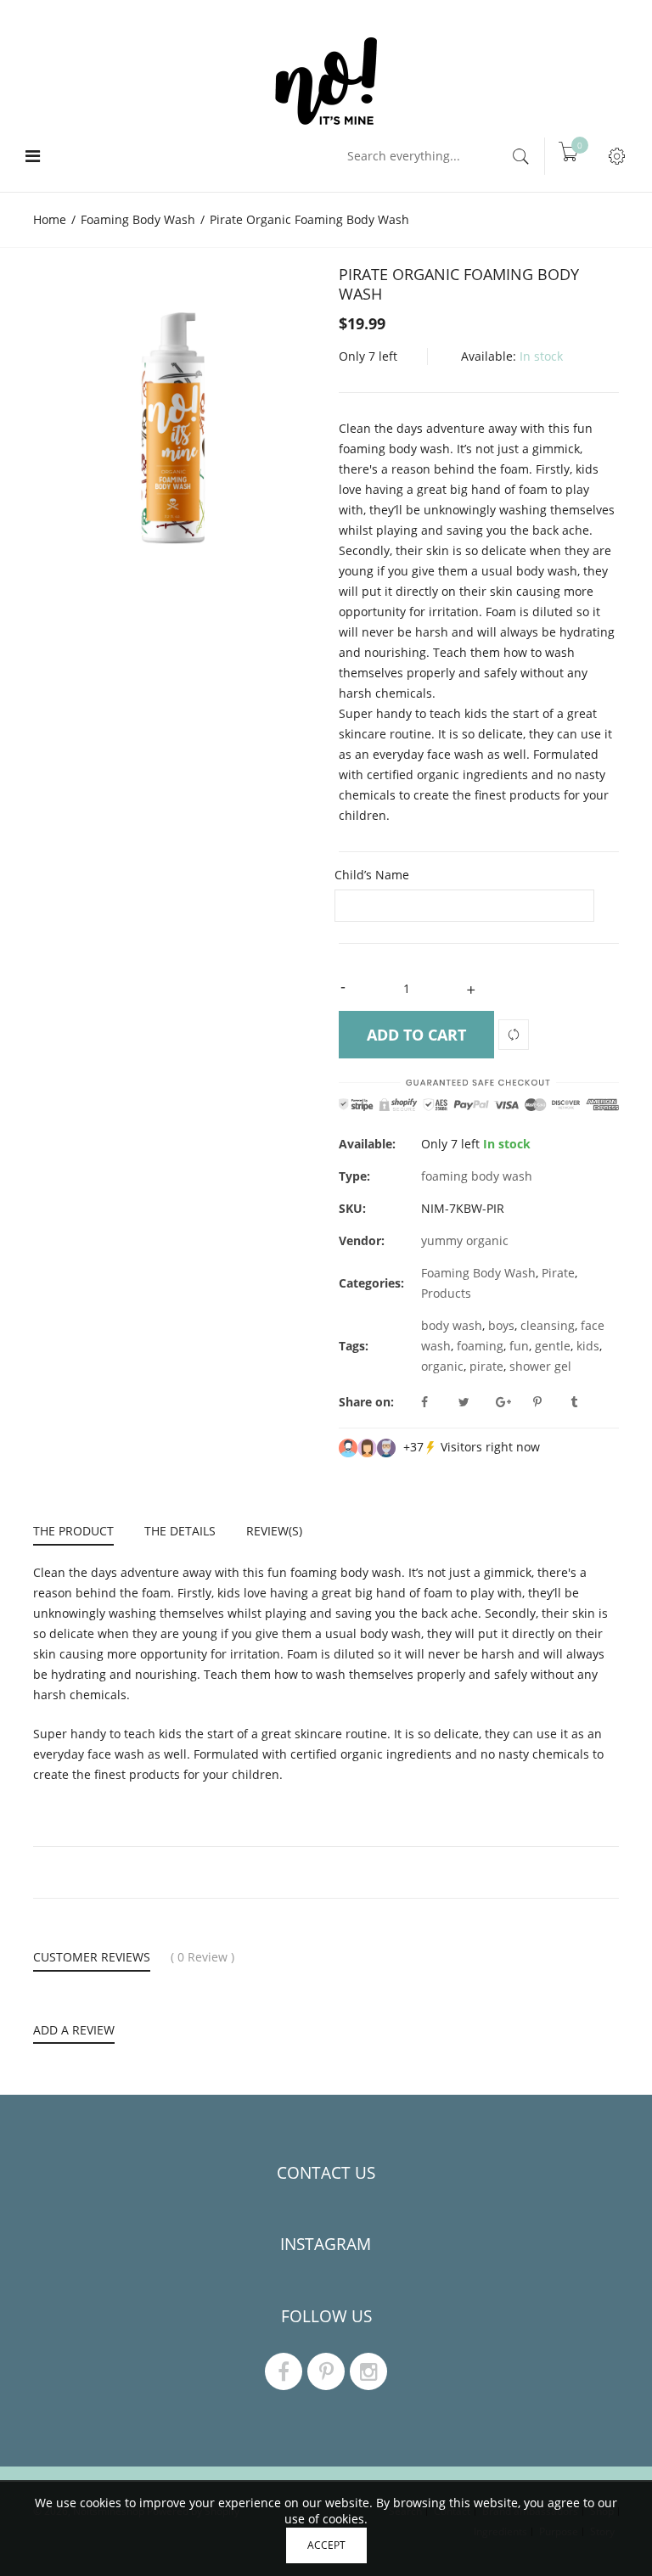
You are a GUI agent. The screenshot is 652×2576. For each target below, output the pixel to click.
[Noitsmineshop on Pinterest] (326, 2371)
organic (442, 1366)
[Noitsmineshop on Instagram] (368, 2371)
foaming (480, 1346)
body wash (452, 1325)
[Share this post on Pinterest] (550, 1402)
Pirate (558, 1273)
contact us (326, 2173)
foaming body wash (477, 1176)
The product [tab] (73, 1531)
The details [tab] (180, 1531)
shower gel (540, 1366)
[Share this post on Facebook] (438, 1402)
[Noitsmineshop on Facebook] (284, 2371)
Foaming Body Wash (478, 1273)
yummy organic (465, 1240)
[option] (173, 405)
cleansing (548, 1325)
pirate (486, 1366)
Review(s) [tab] (274, 1531)
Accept (326, 2545)
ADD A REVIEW (74, 2030)
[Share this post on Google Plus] (513, 1402)
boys (501, 1325)
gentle (553, 1346)
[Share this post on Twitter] (475, 1402)
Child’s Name (372, 875)
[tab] (81, 1533)
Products (446, 1293)
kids (588, 1346)
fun (519, 1346)
